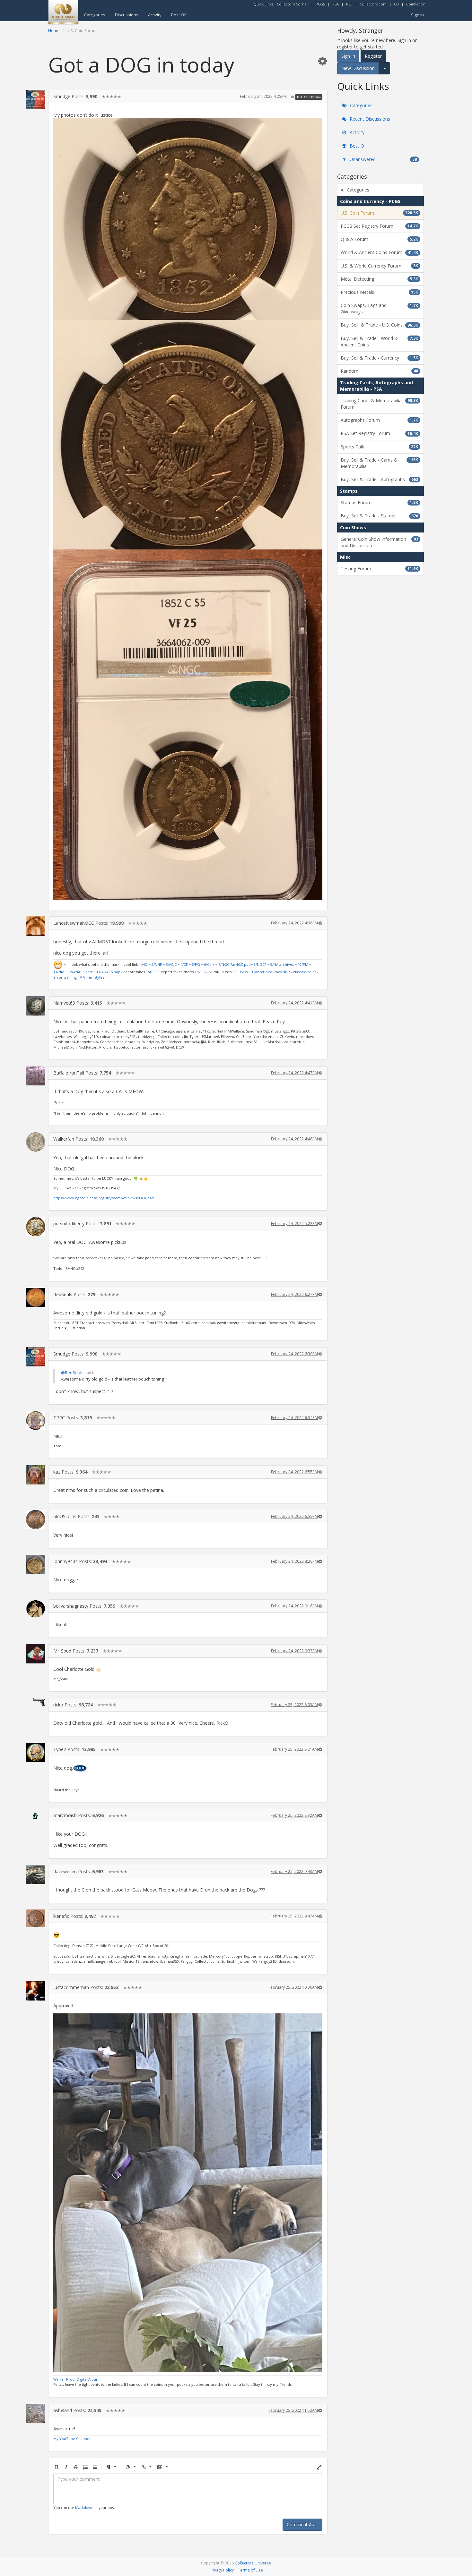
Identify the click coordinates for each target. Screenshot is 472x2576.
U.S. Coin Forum (309, 97)
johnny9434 (66, 1561)
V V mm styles (92, 977)
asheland (63, 2410)
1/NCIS (200, 972)
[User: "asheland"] (36, 2413)
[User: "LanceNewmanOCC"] (36, 926)
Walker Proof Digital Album (76, 2379)
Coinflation (416, 4)
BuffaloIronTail (69, 1073)
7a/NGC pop (240, 964)
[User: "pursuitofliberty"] (36, 1227)
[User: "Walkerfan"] (36, 1142)
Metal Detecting (379, 279)
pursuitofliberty (69, 1224)
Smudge (62, 96)
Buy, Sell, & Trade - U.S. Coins (379, 325)
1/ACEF (152, 972)
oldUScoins (65, 1516)
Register (373, 56)
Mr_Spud (62, 1651)
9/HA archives (282, 964)
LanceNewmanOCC (74, 923)
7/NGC (224, 964)
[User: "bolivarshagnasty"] (36, 1609)
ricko (58, 1705)
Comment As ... (302, 2525)
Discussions (127, 15)
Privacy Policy (222, 2570)
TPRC (59, 1418)
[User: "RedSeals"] (36, 1297)
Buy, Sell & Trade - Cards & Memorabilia (379, 463)
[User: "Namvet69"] (36, 1006)
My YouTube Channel (72, 2439)
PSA (336, 4)
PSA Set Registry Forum (379, 433)
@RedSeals (72, 1373)
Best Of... (180, 15)
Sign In (417, 15)
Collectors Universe (253, 2563)
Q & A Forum (379, 239)
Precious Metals (379, 292)
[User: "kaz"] (36, 1475)
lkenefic (61, 1916)
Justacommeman (71, 1987)
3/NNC (171, 964)
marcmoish (65, 1815)
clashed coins (305, 972)
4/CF (184, 964)
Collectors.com (373, 4)
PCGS (320, 4)
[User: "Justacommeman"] (36, 1991)
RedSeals (63, 1294)
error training (65, 977)
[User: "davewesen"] (36, 1875)
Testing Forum (379, 569)
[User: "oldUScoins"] (36, 1519)
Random (379, 371)
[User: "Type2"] (36, 1752)
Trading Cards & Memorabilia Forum (379, 404)
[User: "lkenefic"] (36, 1918)
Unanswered (383, 159)
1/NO (143, 964)
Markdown (84, 2508)
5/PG (196, 964)
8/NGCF (260, 964)
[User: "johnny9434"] (36, 1564)
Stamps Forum (379, 502)
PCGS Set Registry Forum (379, 226)
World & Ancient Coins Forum (379, 252)
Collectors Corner (293, 4)
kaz (57, 1472)
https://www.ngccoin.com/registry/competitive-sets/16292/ (104, 1198)
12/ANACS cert (80, 972)
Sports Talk (379, 447)
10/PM (303, 964)
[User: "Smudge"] (36, 99)
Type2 (60, 1749)
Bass (244, 972)
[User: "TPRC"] (36, 1421)
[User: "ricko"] (36, 1702)
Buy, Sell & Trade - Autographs (379, 479)
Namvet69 (64, 1003)
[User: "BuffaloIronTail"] (36, 1076)
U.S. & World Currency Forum (379, 266)
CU (396, 4)
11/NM (59, 972)
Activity (155, 15)
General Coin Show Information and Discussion (379, 542)
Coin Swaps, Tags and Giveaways (379, 308)
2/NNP (157, 964)
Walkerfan (64, 1139)
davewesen (65, 1871)
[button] (322, 61)
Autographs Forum (379, 420)
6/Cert (209, 964)
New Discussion (358, 68)
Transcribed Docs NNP (271, 972)
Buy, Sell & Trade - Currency (379, 358)
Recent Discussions (369, 119)
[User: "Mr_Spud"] (36, 1654)
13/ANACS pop (108, 972)
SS (234, 972)
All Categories (355, 190)
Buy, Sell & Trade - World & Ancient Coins (379, 341)
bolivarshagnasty (71, 1606)
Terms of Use (250, 2570)
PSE (349, 4)
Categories (95, 15)
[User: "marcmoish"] (36, 1814)
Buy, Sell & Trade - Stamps (379, 516)
